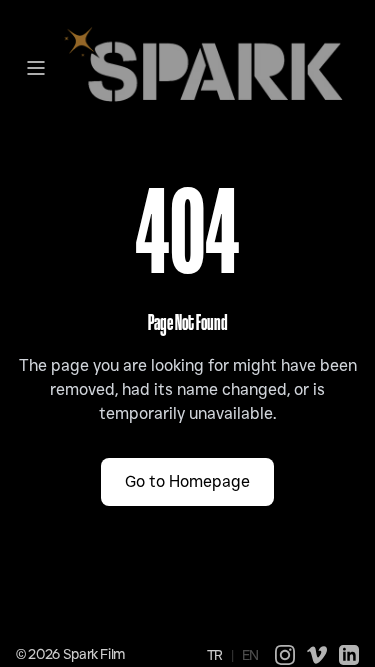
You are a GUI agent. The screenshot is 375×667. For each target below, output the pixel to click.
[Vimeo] (317, 655)
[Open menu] (36, 68)
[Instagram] (285, 655)
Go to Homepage (187, 481)
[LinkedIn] (349, 655)
